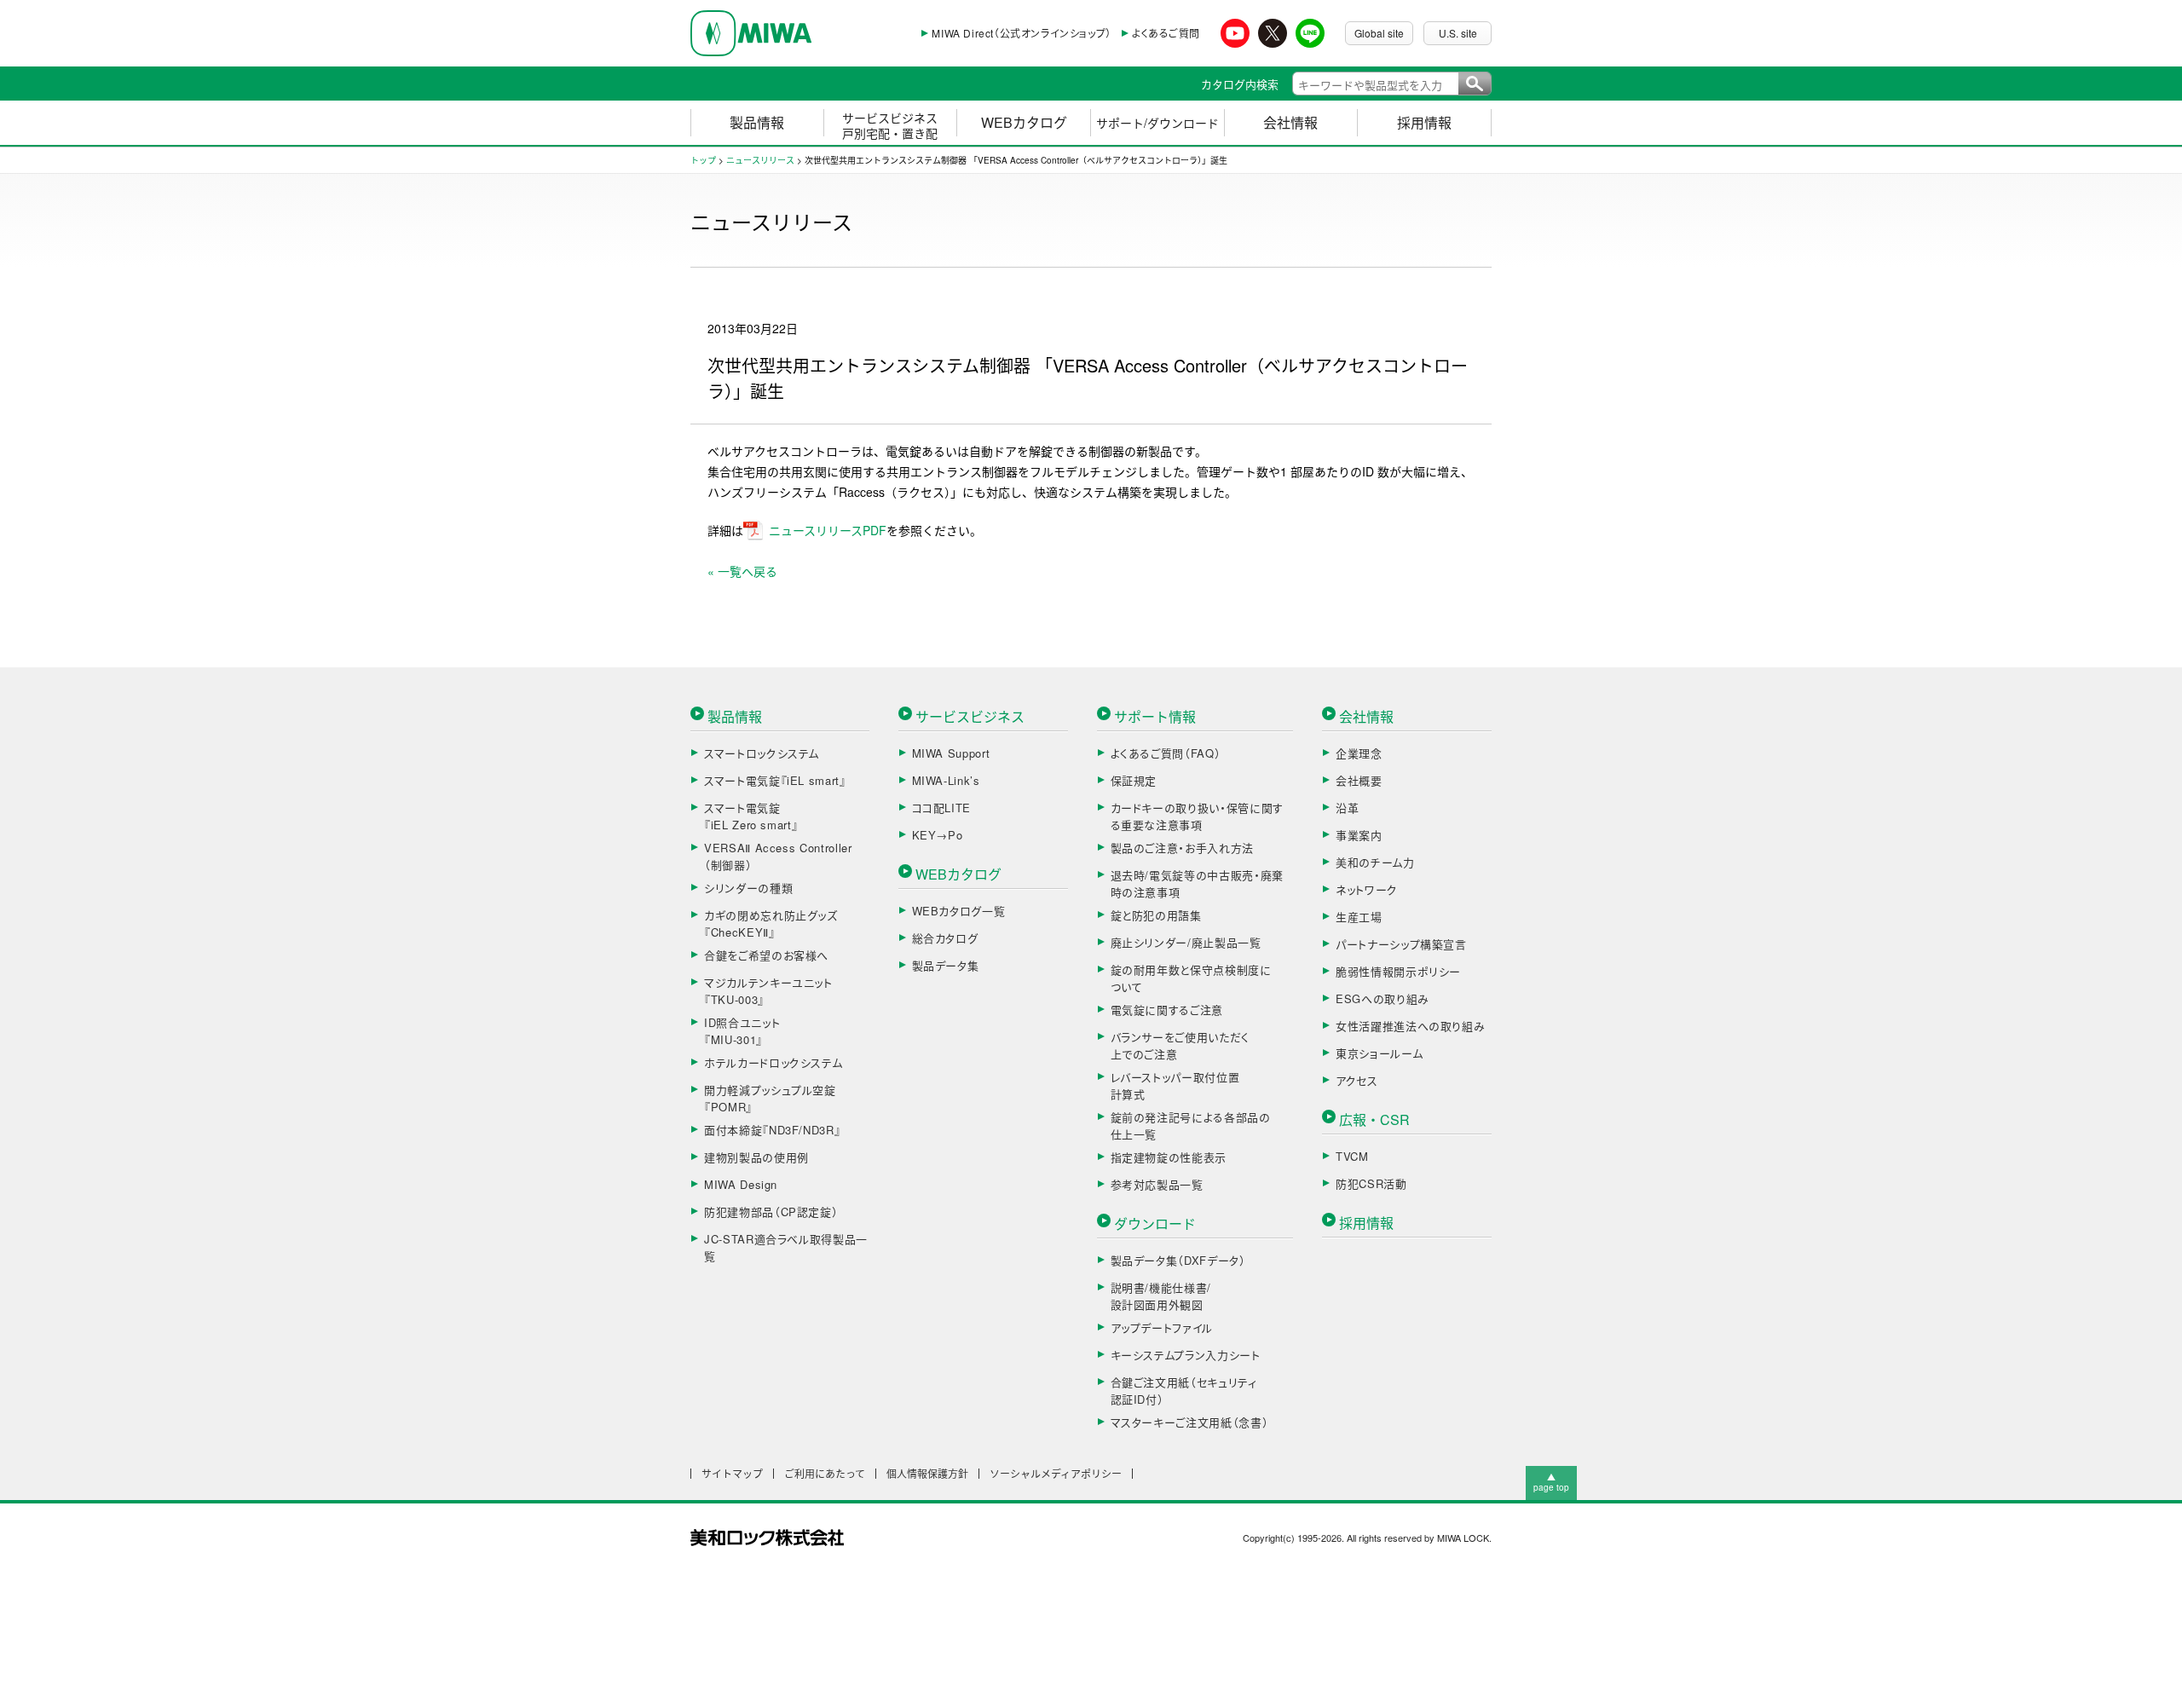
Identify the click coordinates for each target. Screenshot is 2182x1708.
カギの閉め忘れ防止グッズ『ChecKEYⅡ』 (771, 923)
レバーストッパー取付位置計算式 (1175, 1085)
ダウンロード (1155, 1223)
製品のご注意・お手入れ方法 (1182, 848)
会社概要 (1359, 780)
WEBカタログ (1024, 122)
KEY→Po (938, 835)
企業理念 (1359, 753)
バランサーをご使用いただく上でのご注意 (1180, 1045)
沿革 (1347, 808)
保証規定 (1134, 780)
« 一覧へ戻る (742, 571)
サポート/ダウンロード (1157, 123)
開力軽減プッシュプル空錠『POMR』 (770, 1098)
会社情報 (1290, 122)
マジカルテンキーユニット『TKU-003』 (768, 991)
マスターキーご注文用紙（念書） (1190, 1422)
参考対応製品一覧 (1157, 1184)
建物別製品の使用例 (756, 1157)
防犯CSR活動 (1371, 1183)
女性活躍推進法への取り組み (1410, 1026)
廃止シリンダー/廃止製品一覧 (1186, 942)
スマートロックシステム (762, 753)
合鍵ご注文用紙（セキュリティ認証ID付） (1184, 1391)
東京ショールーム (1379, 1053)
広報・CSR (1374, 1119)
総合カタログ (945, 938)
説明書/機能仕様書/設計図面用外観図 (1161, 1296)
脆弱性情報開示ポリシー (1398, 971)
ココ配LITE (942, 808)
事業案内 (1359, 835)
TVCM (1352, 1156)
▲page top (1551, 1482)
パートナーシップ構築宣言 (1401, 944)
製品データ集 (946, 965)
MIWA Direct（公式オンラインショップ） (1021, 33)
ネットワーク (1367, 889)
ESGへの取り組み (1383, 998)
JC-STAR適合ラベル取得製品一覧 (786, 1247)
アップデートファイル (1162, 1327)
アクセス (1357, 1080)
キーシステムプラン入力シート (1186, 1355)
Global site (1379, 33)
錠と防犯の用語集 (1156, 915)
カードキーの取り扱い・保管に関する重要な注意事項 (1197, 816)
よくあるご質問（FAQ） (1166, 753)
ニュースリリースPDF (828, 530)
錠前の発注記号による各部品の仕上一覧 (1191, 1125)
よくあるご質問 (1166, 33)
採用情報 (1424, 122)
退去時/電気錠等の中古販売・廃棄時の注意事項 (1197, 883)
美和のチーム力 (1375, 862)
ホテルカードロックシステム (773, 1062)
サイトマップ (732, 1474)
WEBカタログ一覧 (959, 911)
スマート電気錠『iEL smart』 (775, 780)
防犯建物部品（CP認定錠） (771, 1212)
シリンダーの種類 (748, 888)
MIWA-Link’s (946, 780)
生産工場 (1359, 917)
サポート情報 (1155, 716)
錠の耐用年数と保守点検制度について (1191, 978)
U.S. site (1458, 33)
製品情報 (757, 122)
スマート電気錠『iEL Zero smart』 (751, 816)
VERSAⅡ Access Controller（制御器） (778, 856)
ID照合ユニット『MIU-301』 (742, 1031)
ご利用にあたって (825, 1474)
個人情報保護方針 (927, 1474)
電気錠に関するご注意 (1167, 1010)
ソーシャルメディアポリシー (1056, 1474)
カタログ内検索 (1240, 84)
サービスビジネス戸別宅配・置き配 (890, 125)
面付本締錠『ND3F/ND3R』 (772, 1130)
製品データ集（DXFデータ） (1178, 1260)
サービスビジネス (970, 716)
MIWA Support (951, 753)
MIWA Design (741, 1184)
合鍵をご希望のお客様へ (766, 955)
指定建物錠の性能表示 (1169, 1157)
